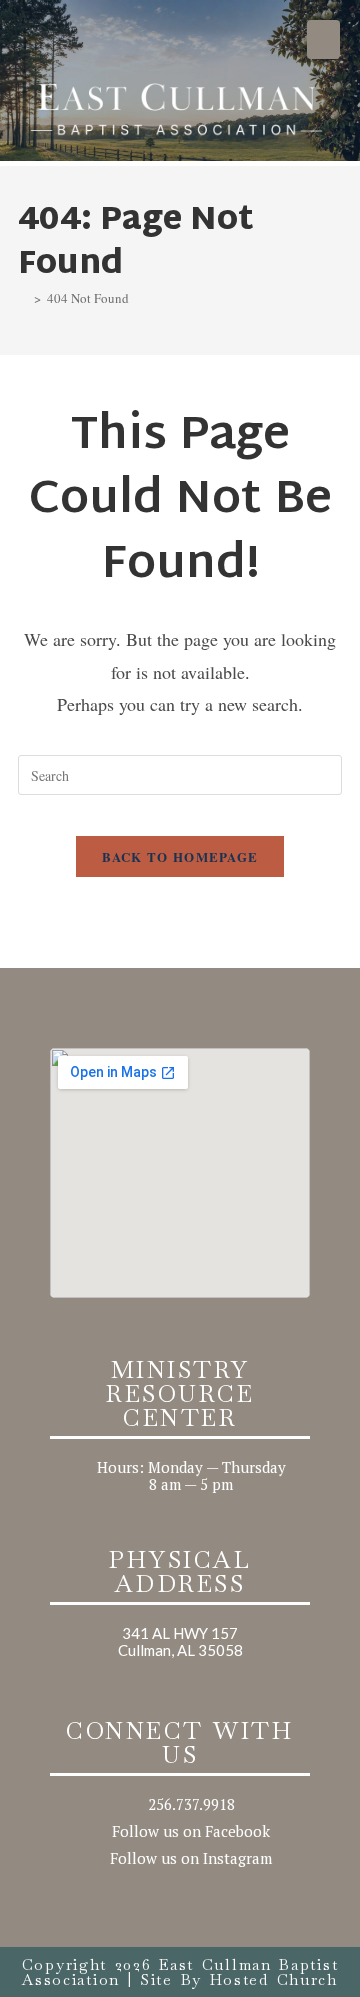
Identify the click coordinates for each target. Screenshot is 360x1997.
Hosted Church (274, 1979)
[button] (323, 39)
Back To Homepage (180, 856)
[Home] (23, 298)
